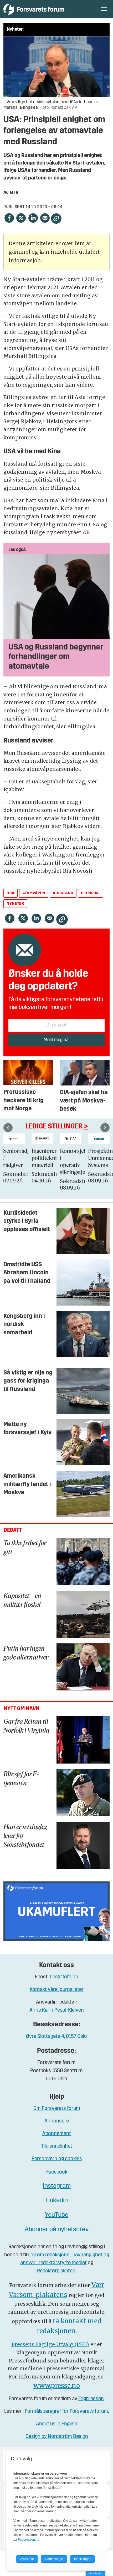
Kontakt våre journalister (57, 1990)
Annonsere (57, 2121)
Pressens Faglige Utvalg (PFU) (50, 2344)
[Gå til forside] (46, 9)
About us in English (57, 2424)
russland (63, 893)
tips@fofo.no (64, 1977)
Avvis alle (27, 2559)
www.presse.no (57, 2386)
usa (11, 893)
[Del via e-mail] (45, 218)
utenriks (90, 893)
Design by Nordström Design (57, 2437)
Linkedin (57, 2201)
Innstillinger (95, 2573)
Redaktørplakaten (56, 2271)
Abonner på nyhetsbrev (57, 2230)
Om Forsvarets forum (57, 2109)
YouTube (57, 2215)
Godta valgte (54, 2559)
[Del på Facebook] (9, 218)
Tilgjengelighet (57, 2146)
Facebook (57, 2172)
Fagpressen (91, 2399)
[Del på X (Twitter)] (21, 218)
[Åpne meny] (104, 9)
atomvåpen (34, 893)
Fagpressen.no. (29, 2540)
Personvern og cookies (57, 2159)
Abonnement (57, 2134)
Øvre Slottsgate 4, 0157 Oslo (56, 2037)
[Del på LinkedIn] (33, 218)
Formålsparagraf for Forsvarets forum (66, 2412)
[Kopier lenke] (56, 219)
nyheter (15, 904)
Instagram (57, 2186)
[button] (8, 1128)
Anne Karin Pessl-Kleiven (57, 2010)
